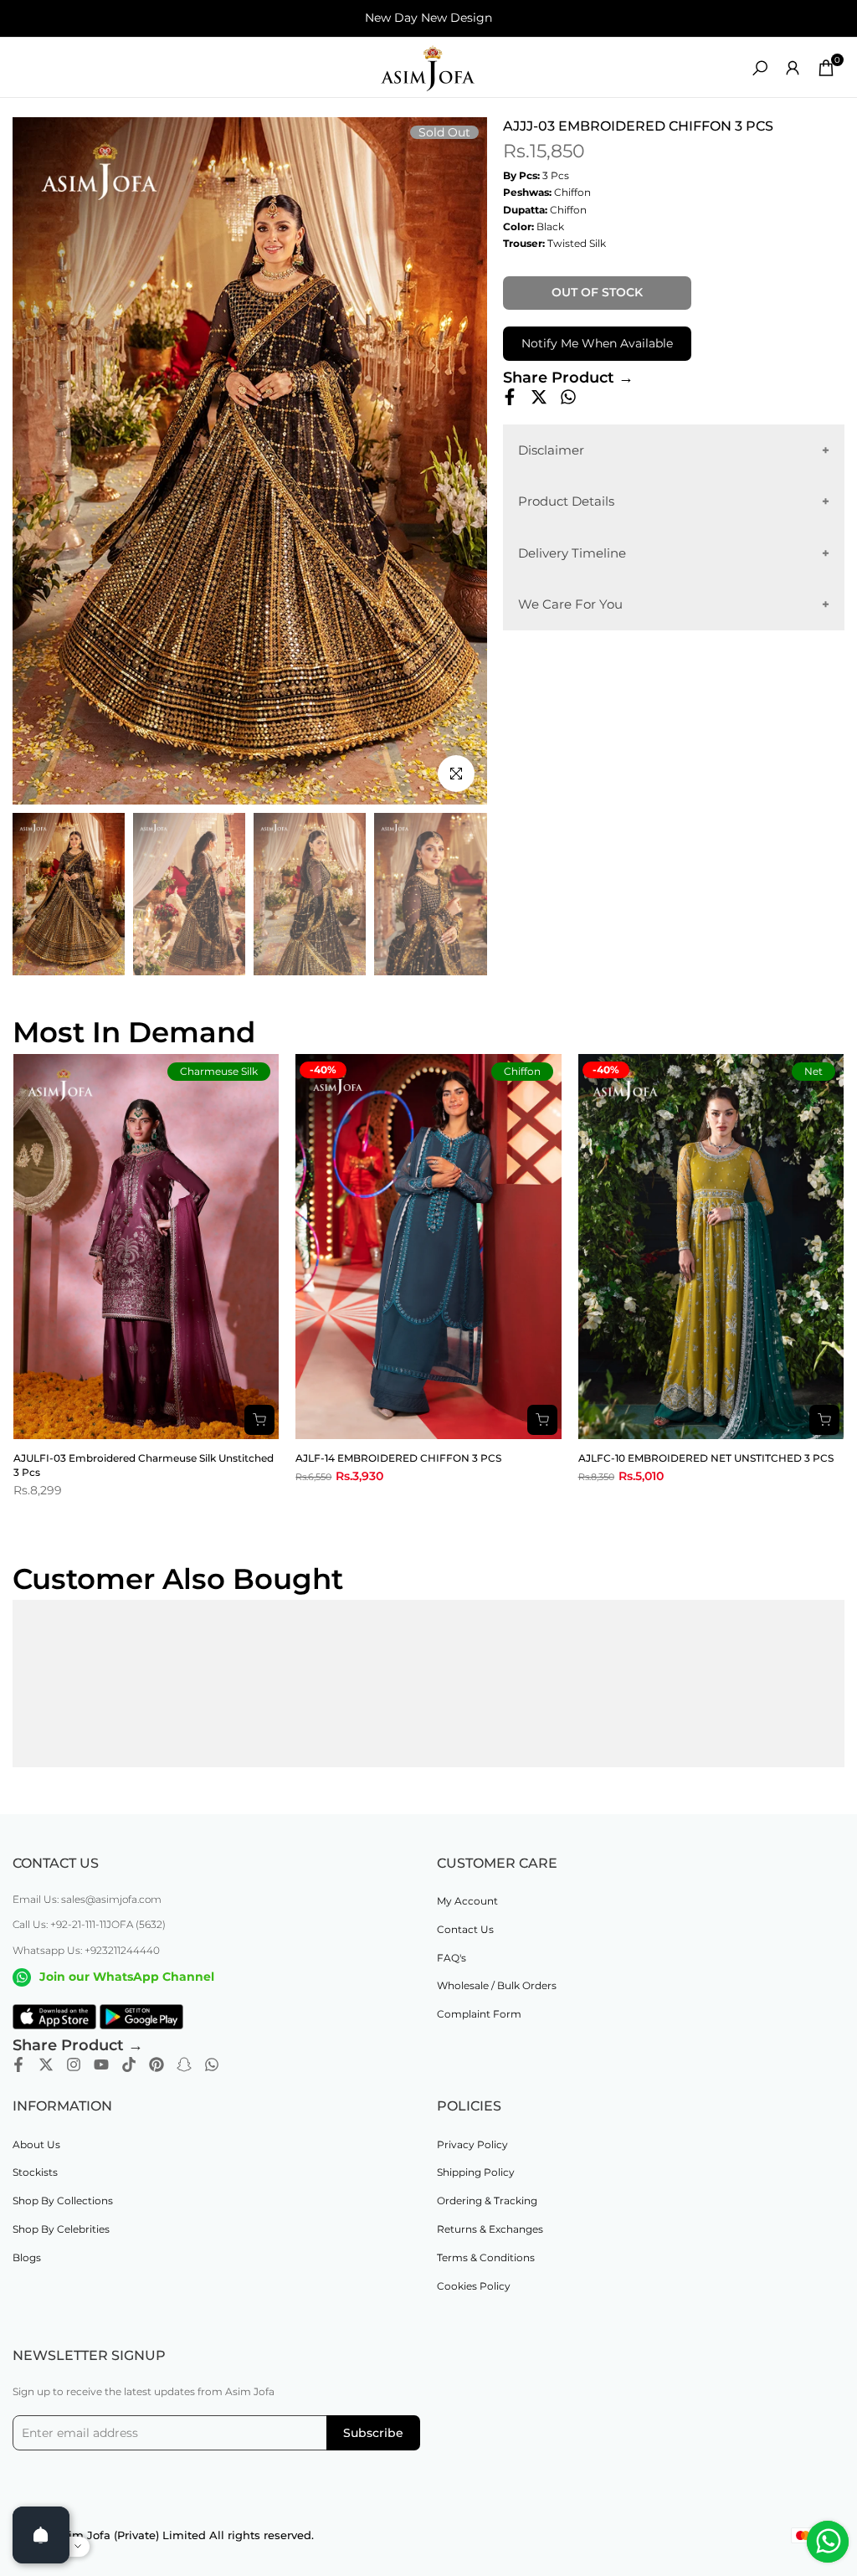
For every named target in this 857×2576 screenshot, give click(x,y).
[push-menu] (25, 68)
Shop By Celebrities (61, 2229)
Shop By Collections (63, 2201)
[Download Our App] (54, 2017)
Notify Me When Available (597, 343)
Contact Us (465, 1929)
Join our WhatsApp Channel (127, 1977)
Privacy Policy (472, 2144)
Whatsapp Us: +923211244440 (86, 1950)
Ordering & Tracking (487, 2201)
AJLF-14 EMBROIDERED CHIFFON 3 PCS (398, 1458)
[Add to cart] (259, 1420)
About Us (36, 2144)
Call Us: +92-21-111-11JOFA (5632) (89, 1924)
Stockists (35, 2172)
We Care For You (570, 604)
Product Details (566, 501)
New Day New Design (428, 18)
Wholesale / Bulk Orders (497, 1985)
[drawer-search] (760, 68)
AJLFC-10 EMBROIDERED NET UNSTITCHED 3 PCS (706, 1458)
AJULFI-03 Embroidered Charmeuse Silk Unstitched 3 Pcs (144, 1465)
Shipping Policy (476, 2172)
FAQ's (452, 1958)
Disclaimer (551, 450)
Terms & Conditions (486, 2257)
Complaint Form (479, 2014)
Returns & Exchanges (490, 2229)
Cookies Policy (474, 2286)
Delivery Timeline (572, 553)
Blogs (27, 2257)
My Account (467, 1901)
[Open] (41, 2535)
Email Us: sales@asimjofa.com (87, 1899)
